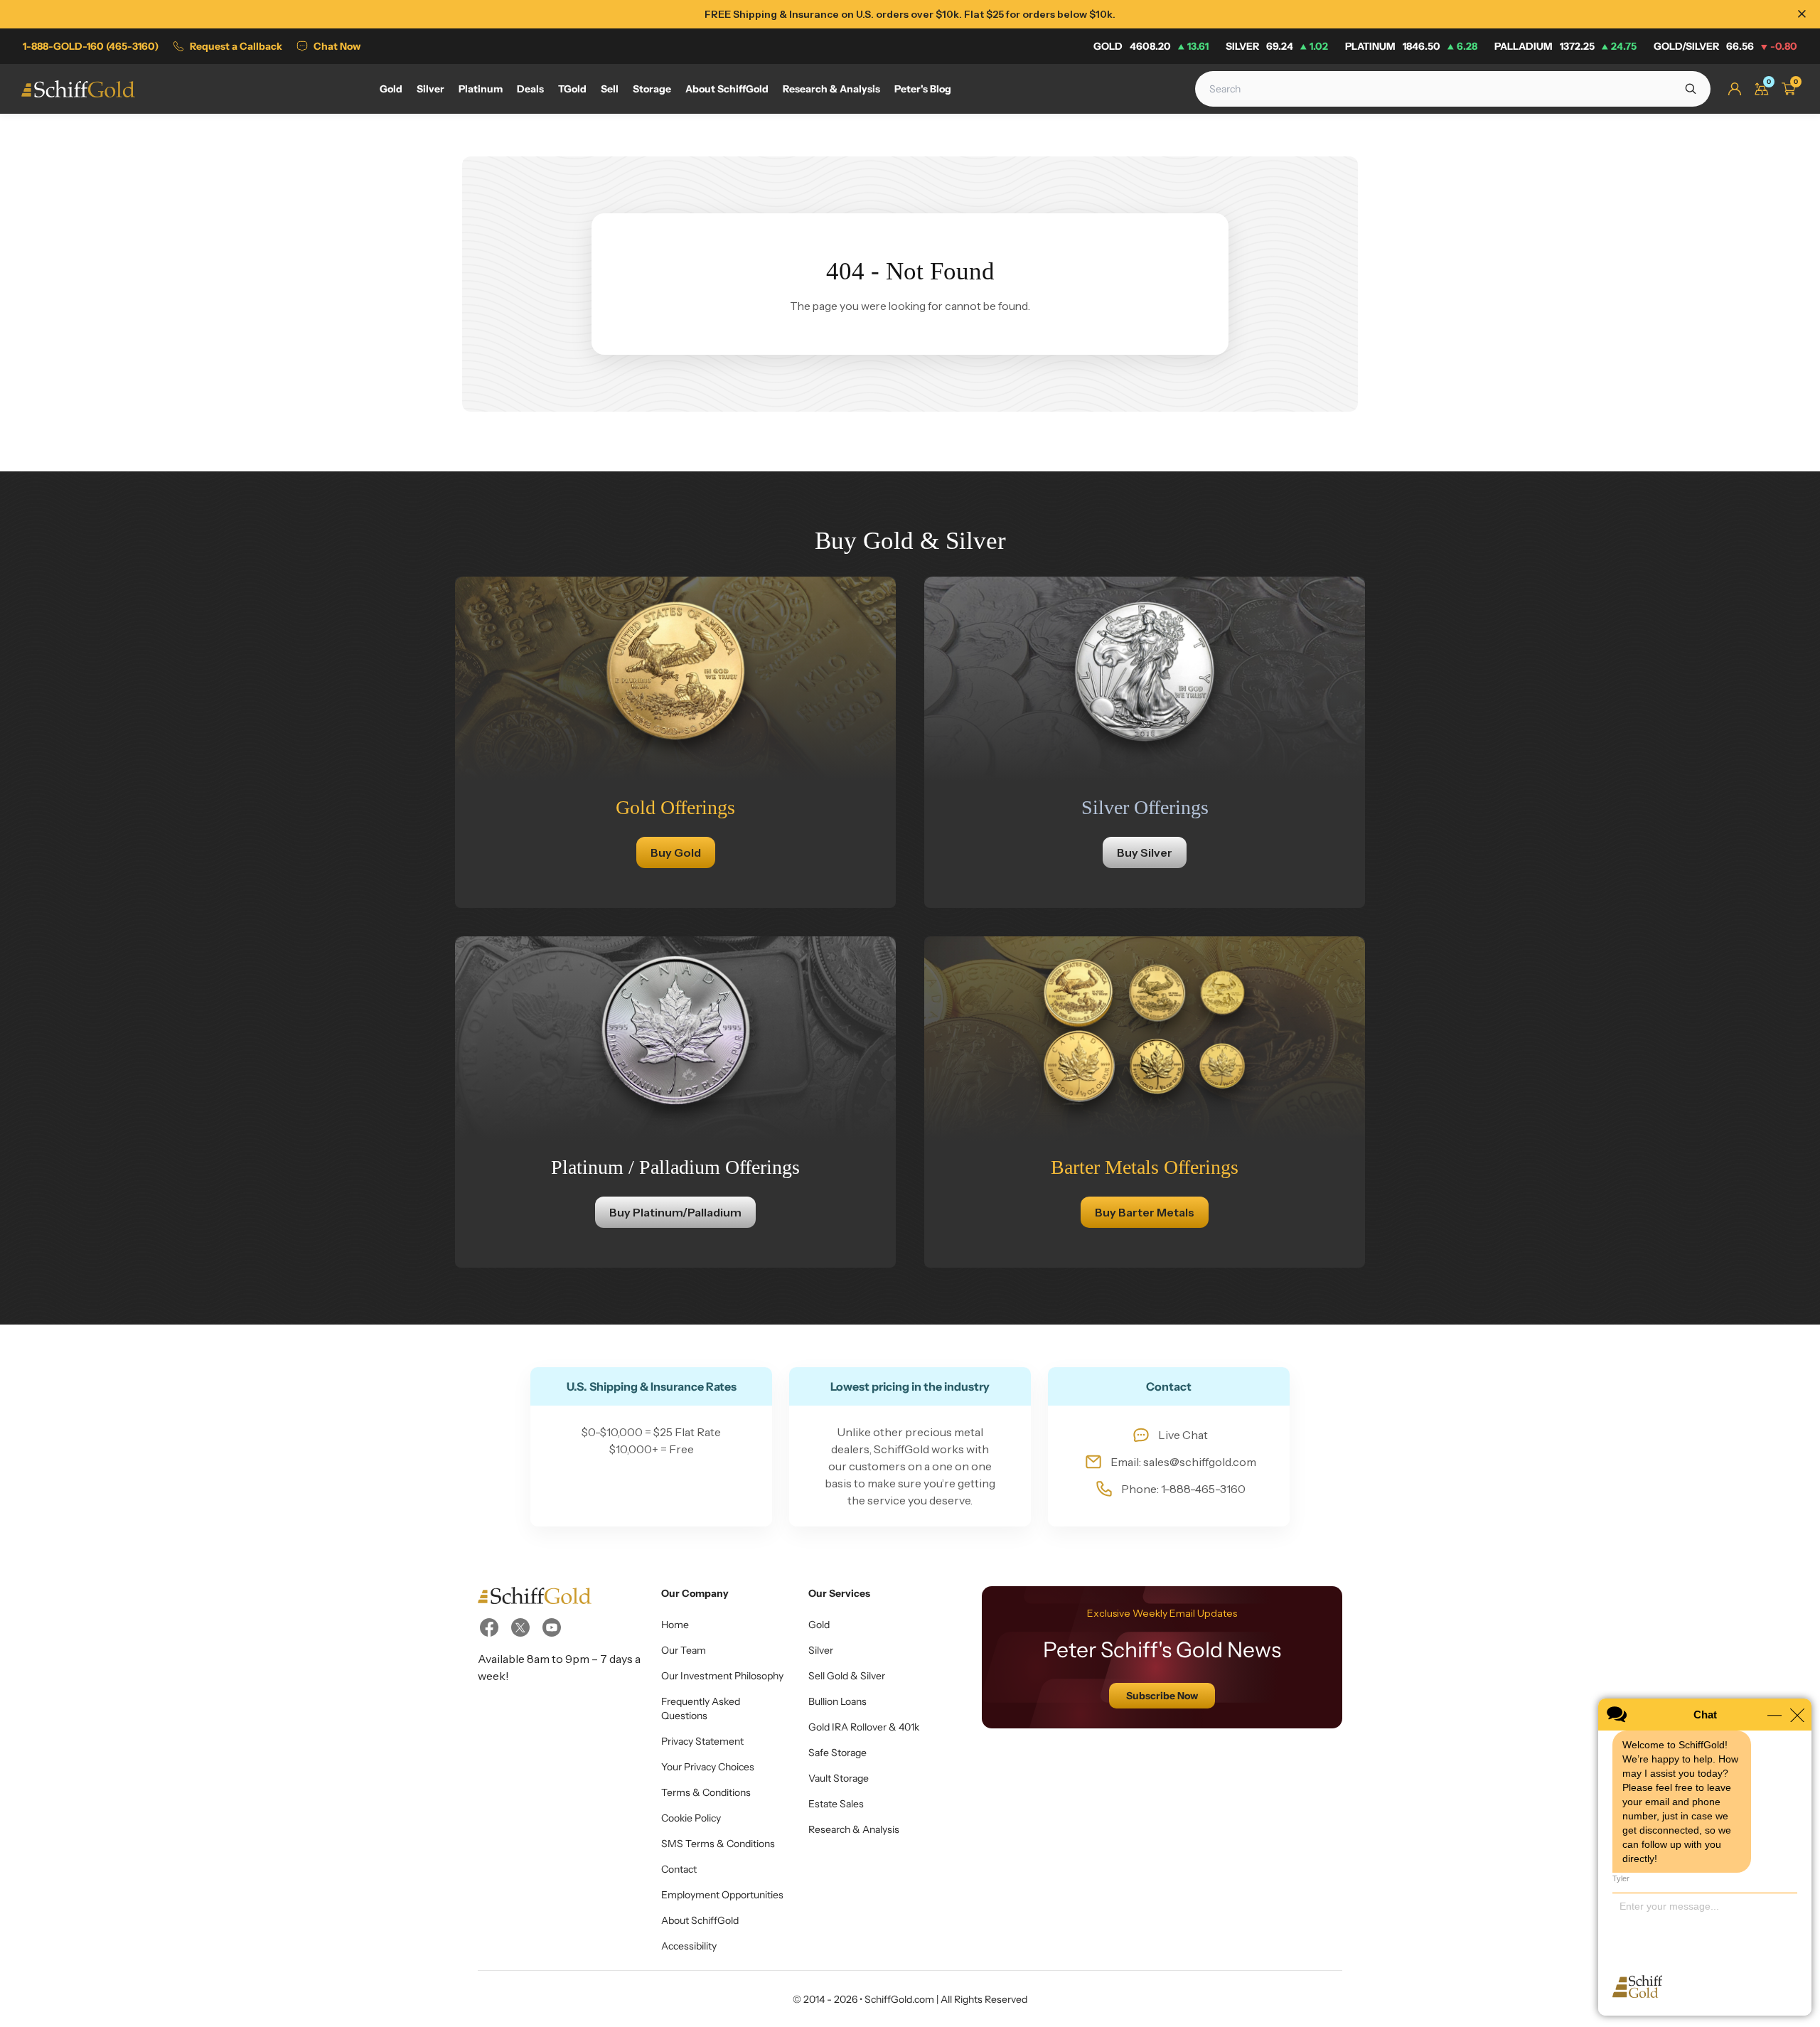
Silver (1277, 46)
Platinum (1411, 46)
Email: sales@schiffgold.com (1183, 1462)
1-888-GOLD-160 (91, 46)
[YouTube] (552, 1627)
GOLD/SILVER (1725, 46)
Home (675, 1625)
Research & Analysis (854, 1829)
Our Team (684, 1650)
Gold (1151, 46)
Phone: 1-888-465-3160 (1183, 1489)
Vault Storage (839, 1778)
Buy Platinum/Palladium (675, 1212)
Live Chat (1183, 1435)
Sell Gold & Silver (847, 1676)
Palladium (1565, 46)
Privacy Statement (702, 1741)
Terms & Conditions (706, 1792)
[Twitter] (520, 1627)
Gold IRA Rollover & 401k (864, 1727)
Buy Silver (1145, 852)
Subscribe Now (1162, 1696)
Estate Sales (836, 1804)
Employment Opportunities (722, 1895)
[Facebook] (489, 1627)
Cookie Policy (691, 1818)
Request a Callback (236, 46)
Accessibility (689, 1946)
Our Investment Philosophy (722, 1676)
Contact (679, 1869)
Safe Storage (837, 1753)
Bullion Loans (837, 1701)
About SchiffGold (700, 1920)
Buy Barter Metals (1145, 1212)
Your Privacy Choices (708, 1767)
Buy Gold (676, 852)
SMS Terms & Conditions (718, 1844)
